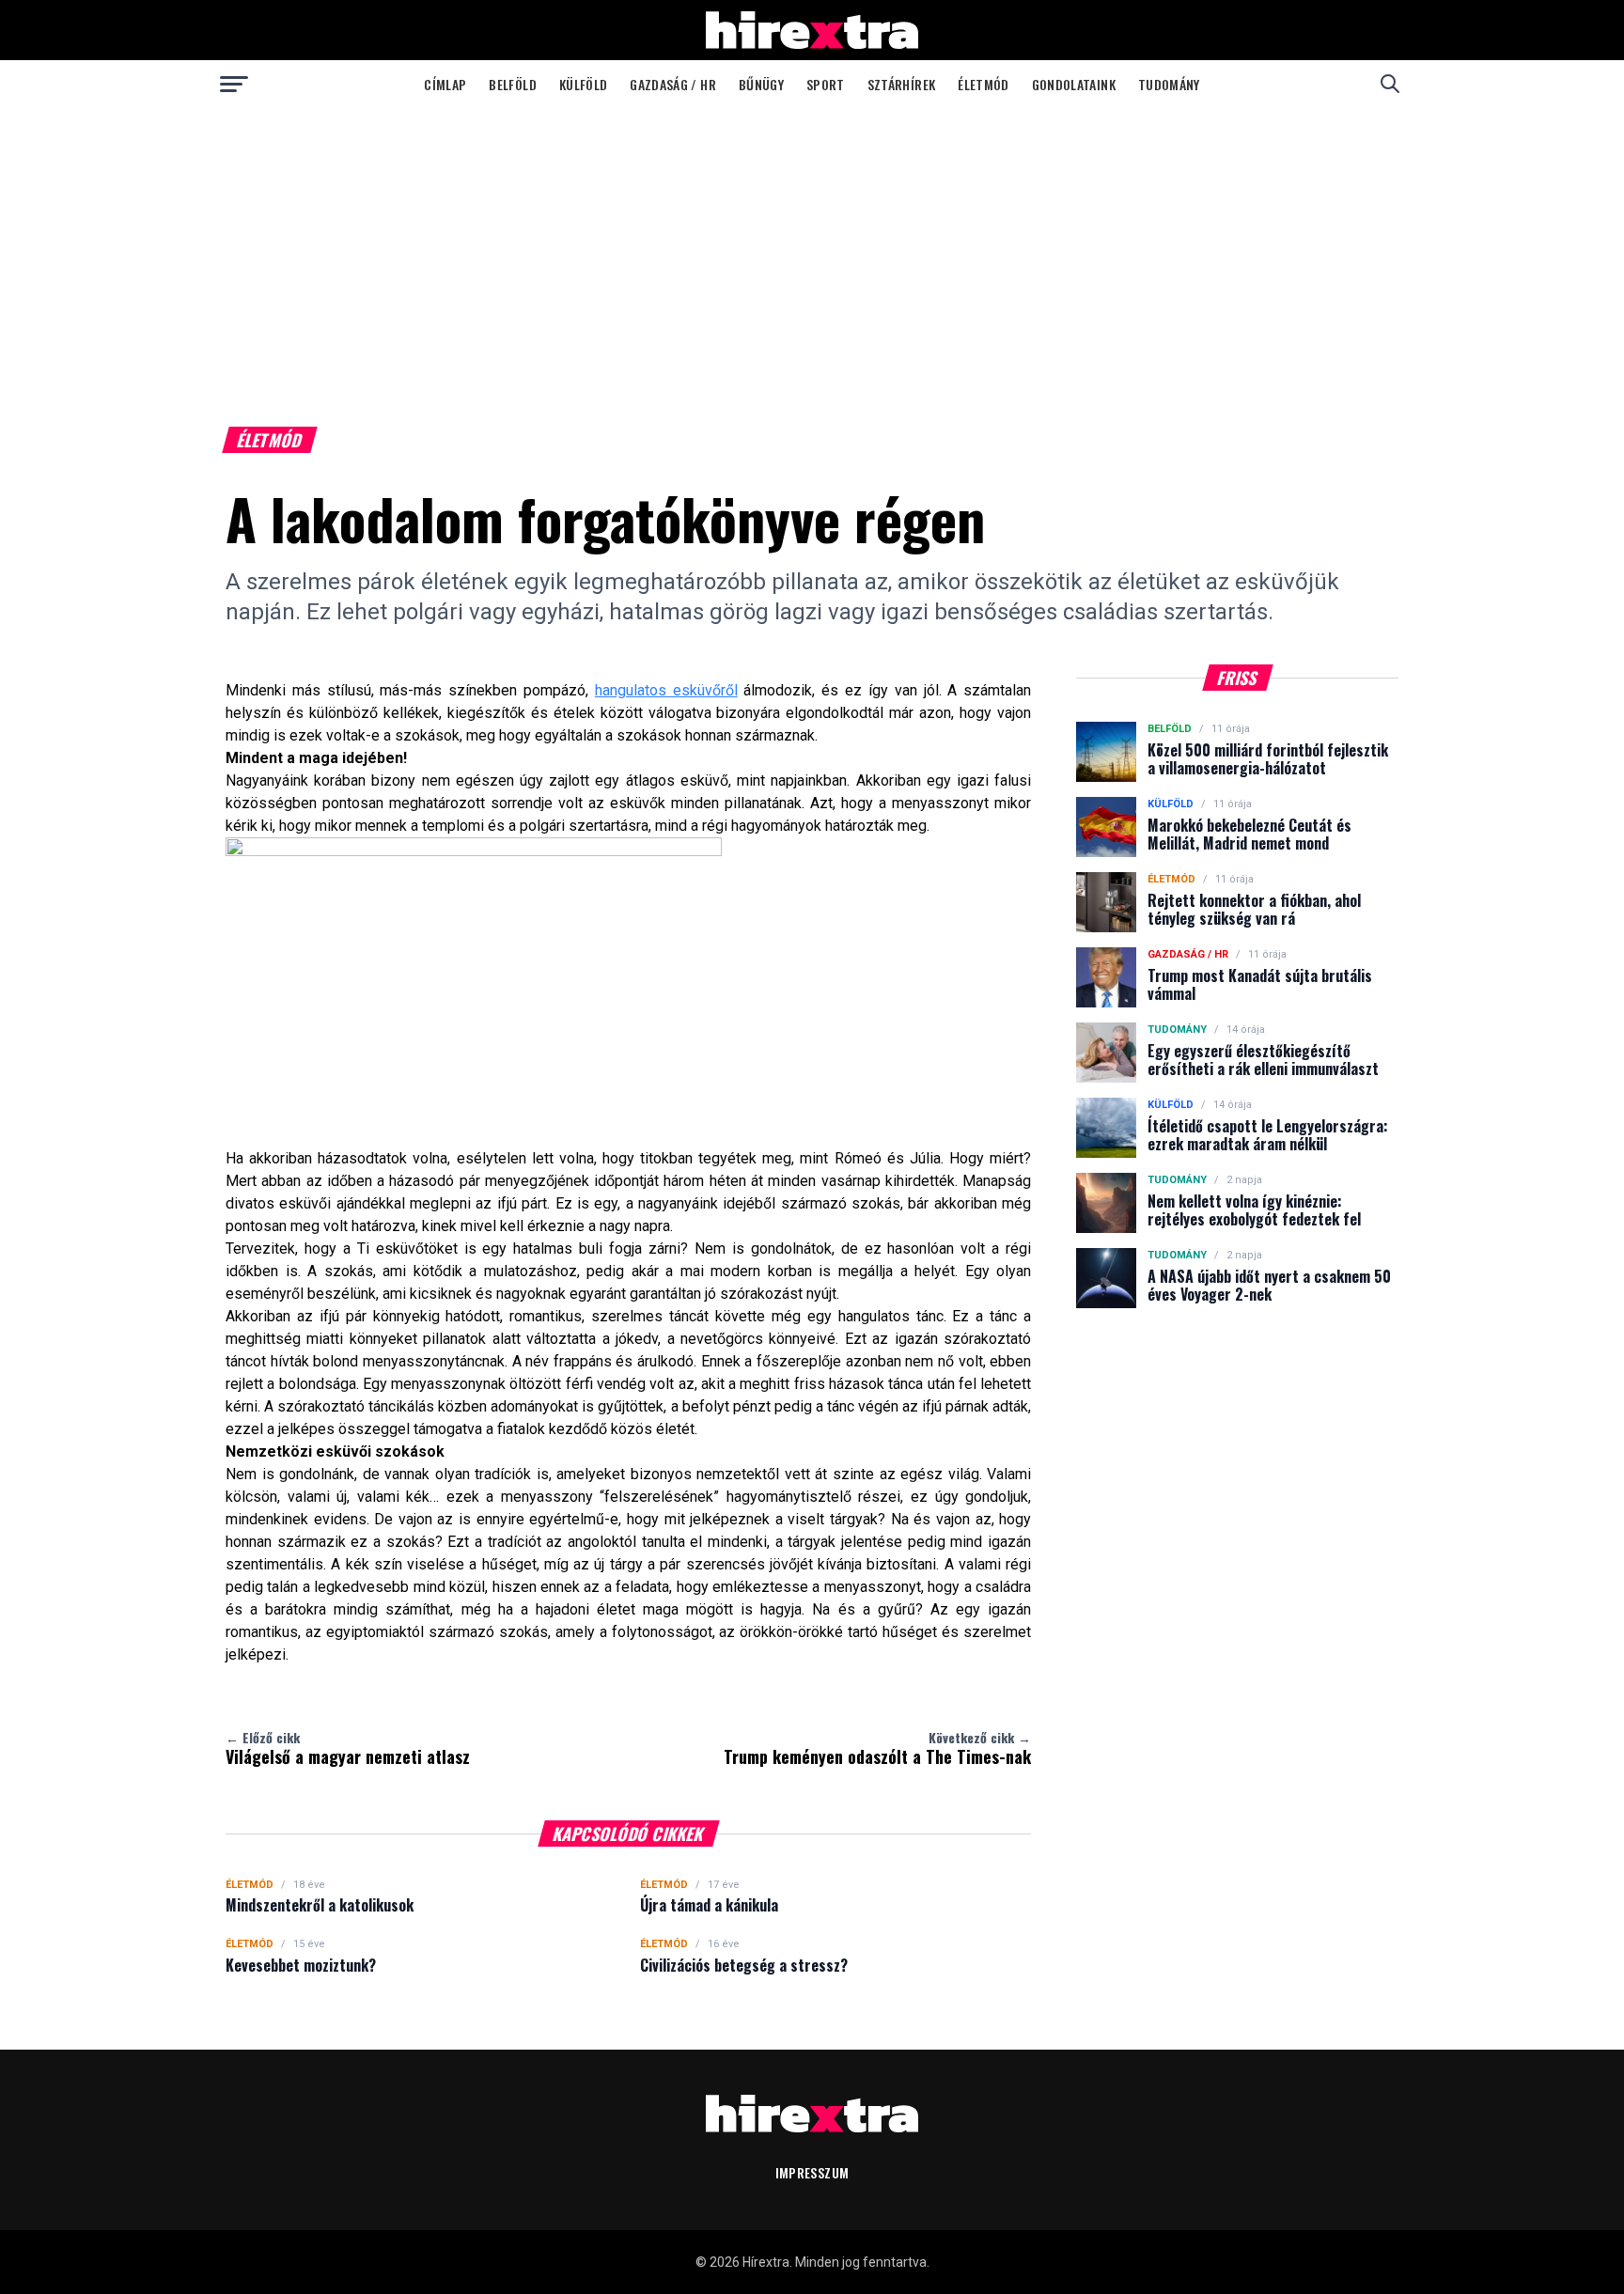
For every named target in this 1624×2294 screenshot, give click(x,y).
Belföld (512, 84)
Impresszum (812, 2172)
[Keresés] (1390, 84)
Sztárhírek (902, 84)
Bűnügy (761, 84)
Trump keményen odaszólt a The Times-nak (877, 1748)
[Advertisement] (812, 248)
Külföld (583, 84)
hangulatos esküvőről (666, 690)
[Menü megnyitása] (234, 84)
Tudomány (1169, 84)
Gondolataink (1074, 84)
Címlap (445, 84)
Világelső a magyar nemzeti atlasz (348, 1748)
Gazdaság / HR (673, 84)
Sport (826, 84)
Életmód (983, 84)
